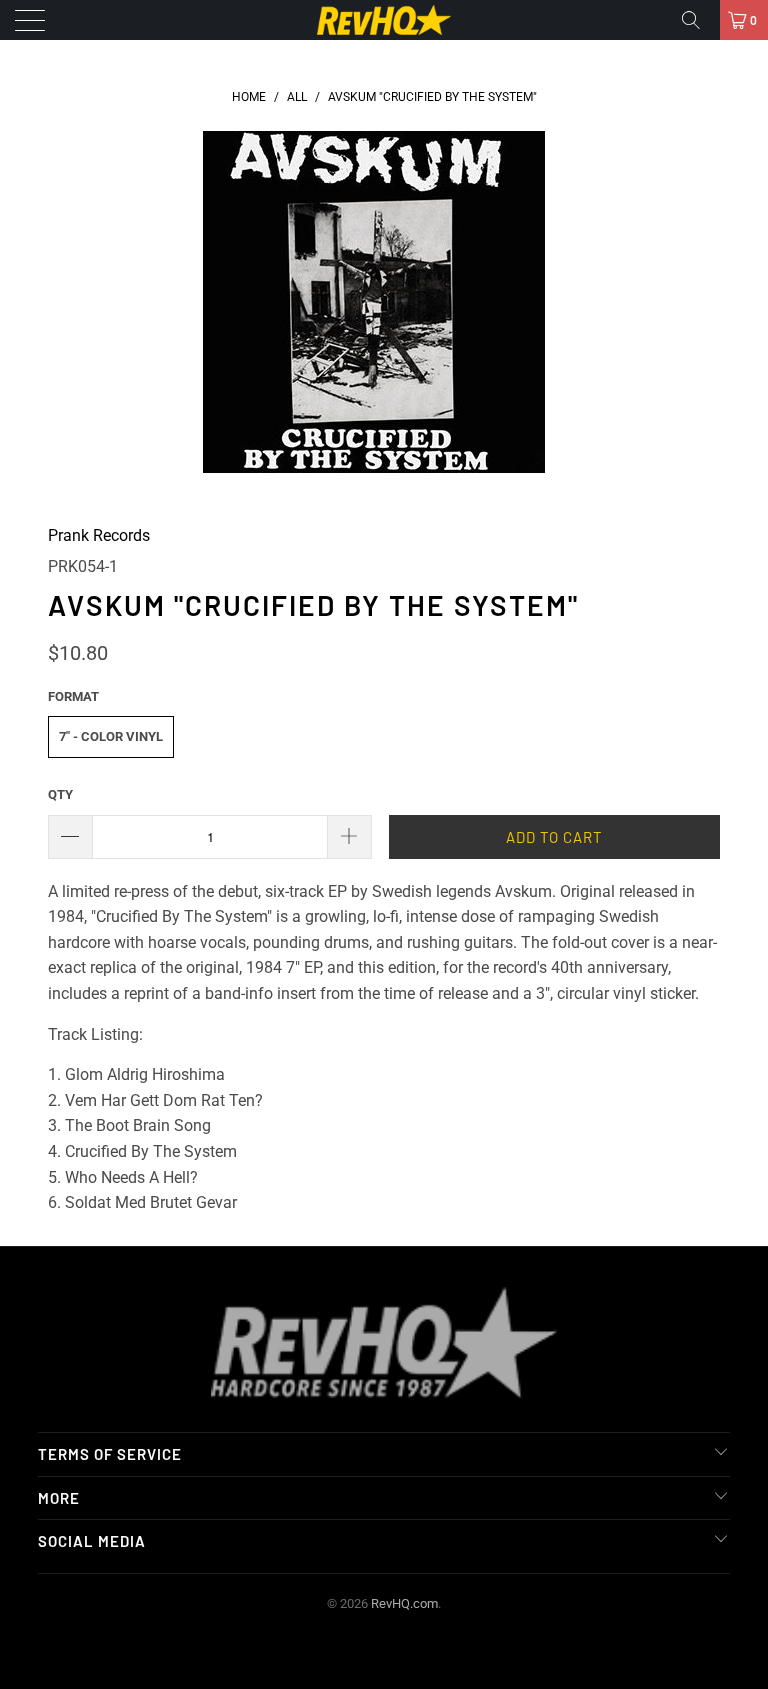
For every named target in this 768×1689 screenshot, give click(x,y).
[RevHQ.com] (384, 20)
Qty (60, 794)
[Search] (698, 20)
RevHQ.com (404, 1603)
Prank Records (99, 535)
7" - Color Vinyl (111, 736)
